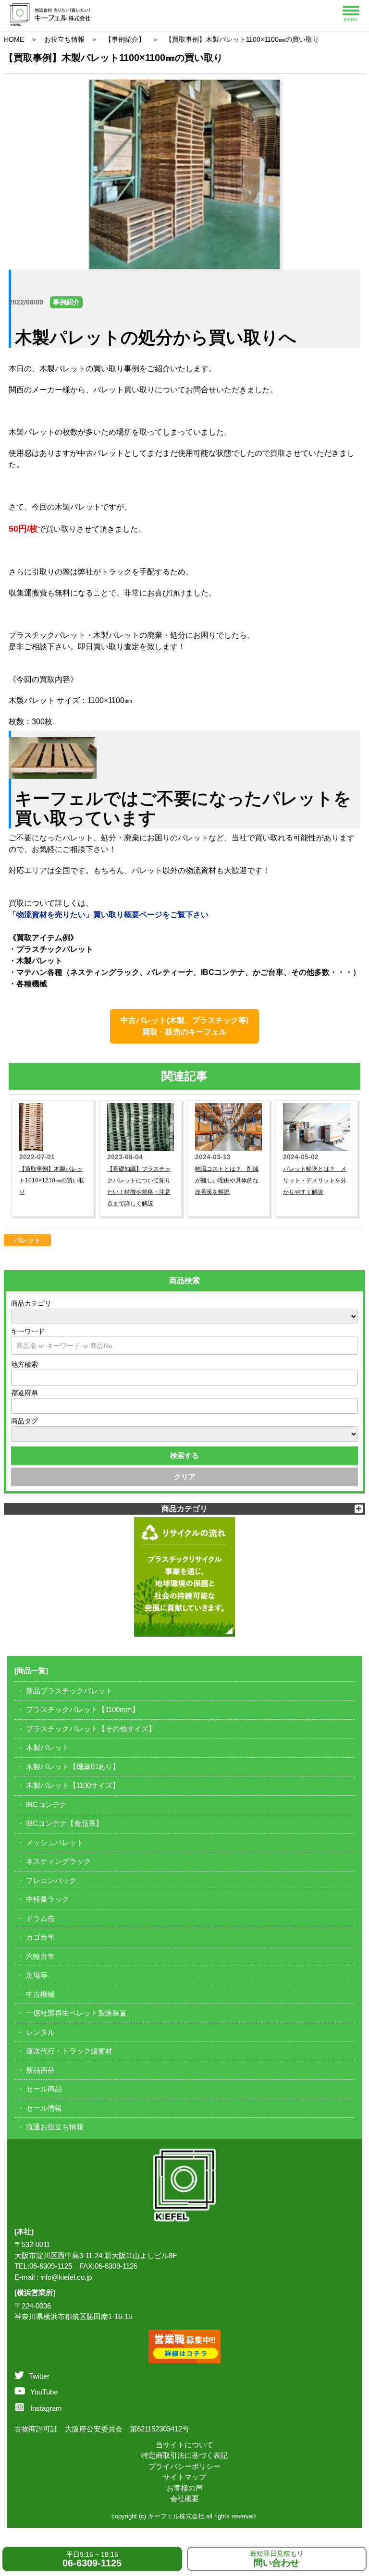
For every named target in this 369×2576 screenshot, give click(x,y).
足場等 (37, 1975)
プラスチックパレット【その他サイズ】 (91, 1729)
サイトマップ (184, 2477)
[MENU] (351, 11)
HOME (14, 39)
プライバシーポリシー (184, 2466)
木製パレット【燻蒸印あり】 (73, 1767)
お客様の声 (185, 2488)
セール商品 (44, 2089)
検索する (184, 1455)
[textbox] (17, 1377)
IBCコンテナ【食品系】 (64, 1823)
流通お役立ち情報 (55, 2127)
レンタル (40, 2032)
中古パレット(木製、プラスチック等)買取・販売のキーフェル (184, 1026)
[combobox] (185, 1378)
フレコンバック (51, 1880)
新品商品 (40, 2070)
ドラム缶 (40, 1918)
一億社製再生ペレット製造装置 (76, 2013)
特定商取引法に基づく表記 (184, 2455)
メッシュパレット (55, 1842)
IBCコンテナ (46, 1804)
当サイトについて (184, 2445)
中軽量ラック (48, 1899)
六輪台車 (40, 1956)
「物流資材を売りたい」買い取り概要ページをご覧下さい (109, 915)
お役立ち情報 (64, 39)
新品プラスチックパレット (69, 1691)
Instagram (46, 2408)
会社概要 (184, 2498)
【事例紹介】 (125, 39)
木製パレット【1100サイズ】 (73, 1785)
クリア (185, 1476)
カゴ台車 (40, 1937)
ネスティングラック (58, 1861)
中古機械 (40, 1994)
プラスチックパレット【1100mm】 (83, 1709)
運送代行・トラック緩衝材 (69, 2051)
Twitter (39, 2376)
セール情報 (44, 2108)
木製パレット (48, 1747)
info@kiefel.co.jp (66, 2277)
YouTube (44, 2392)
